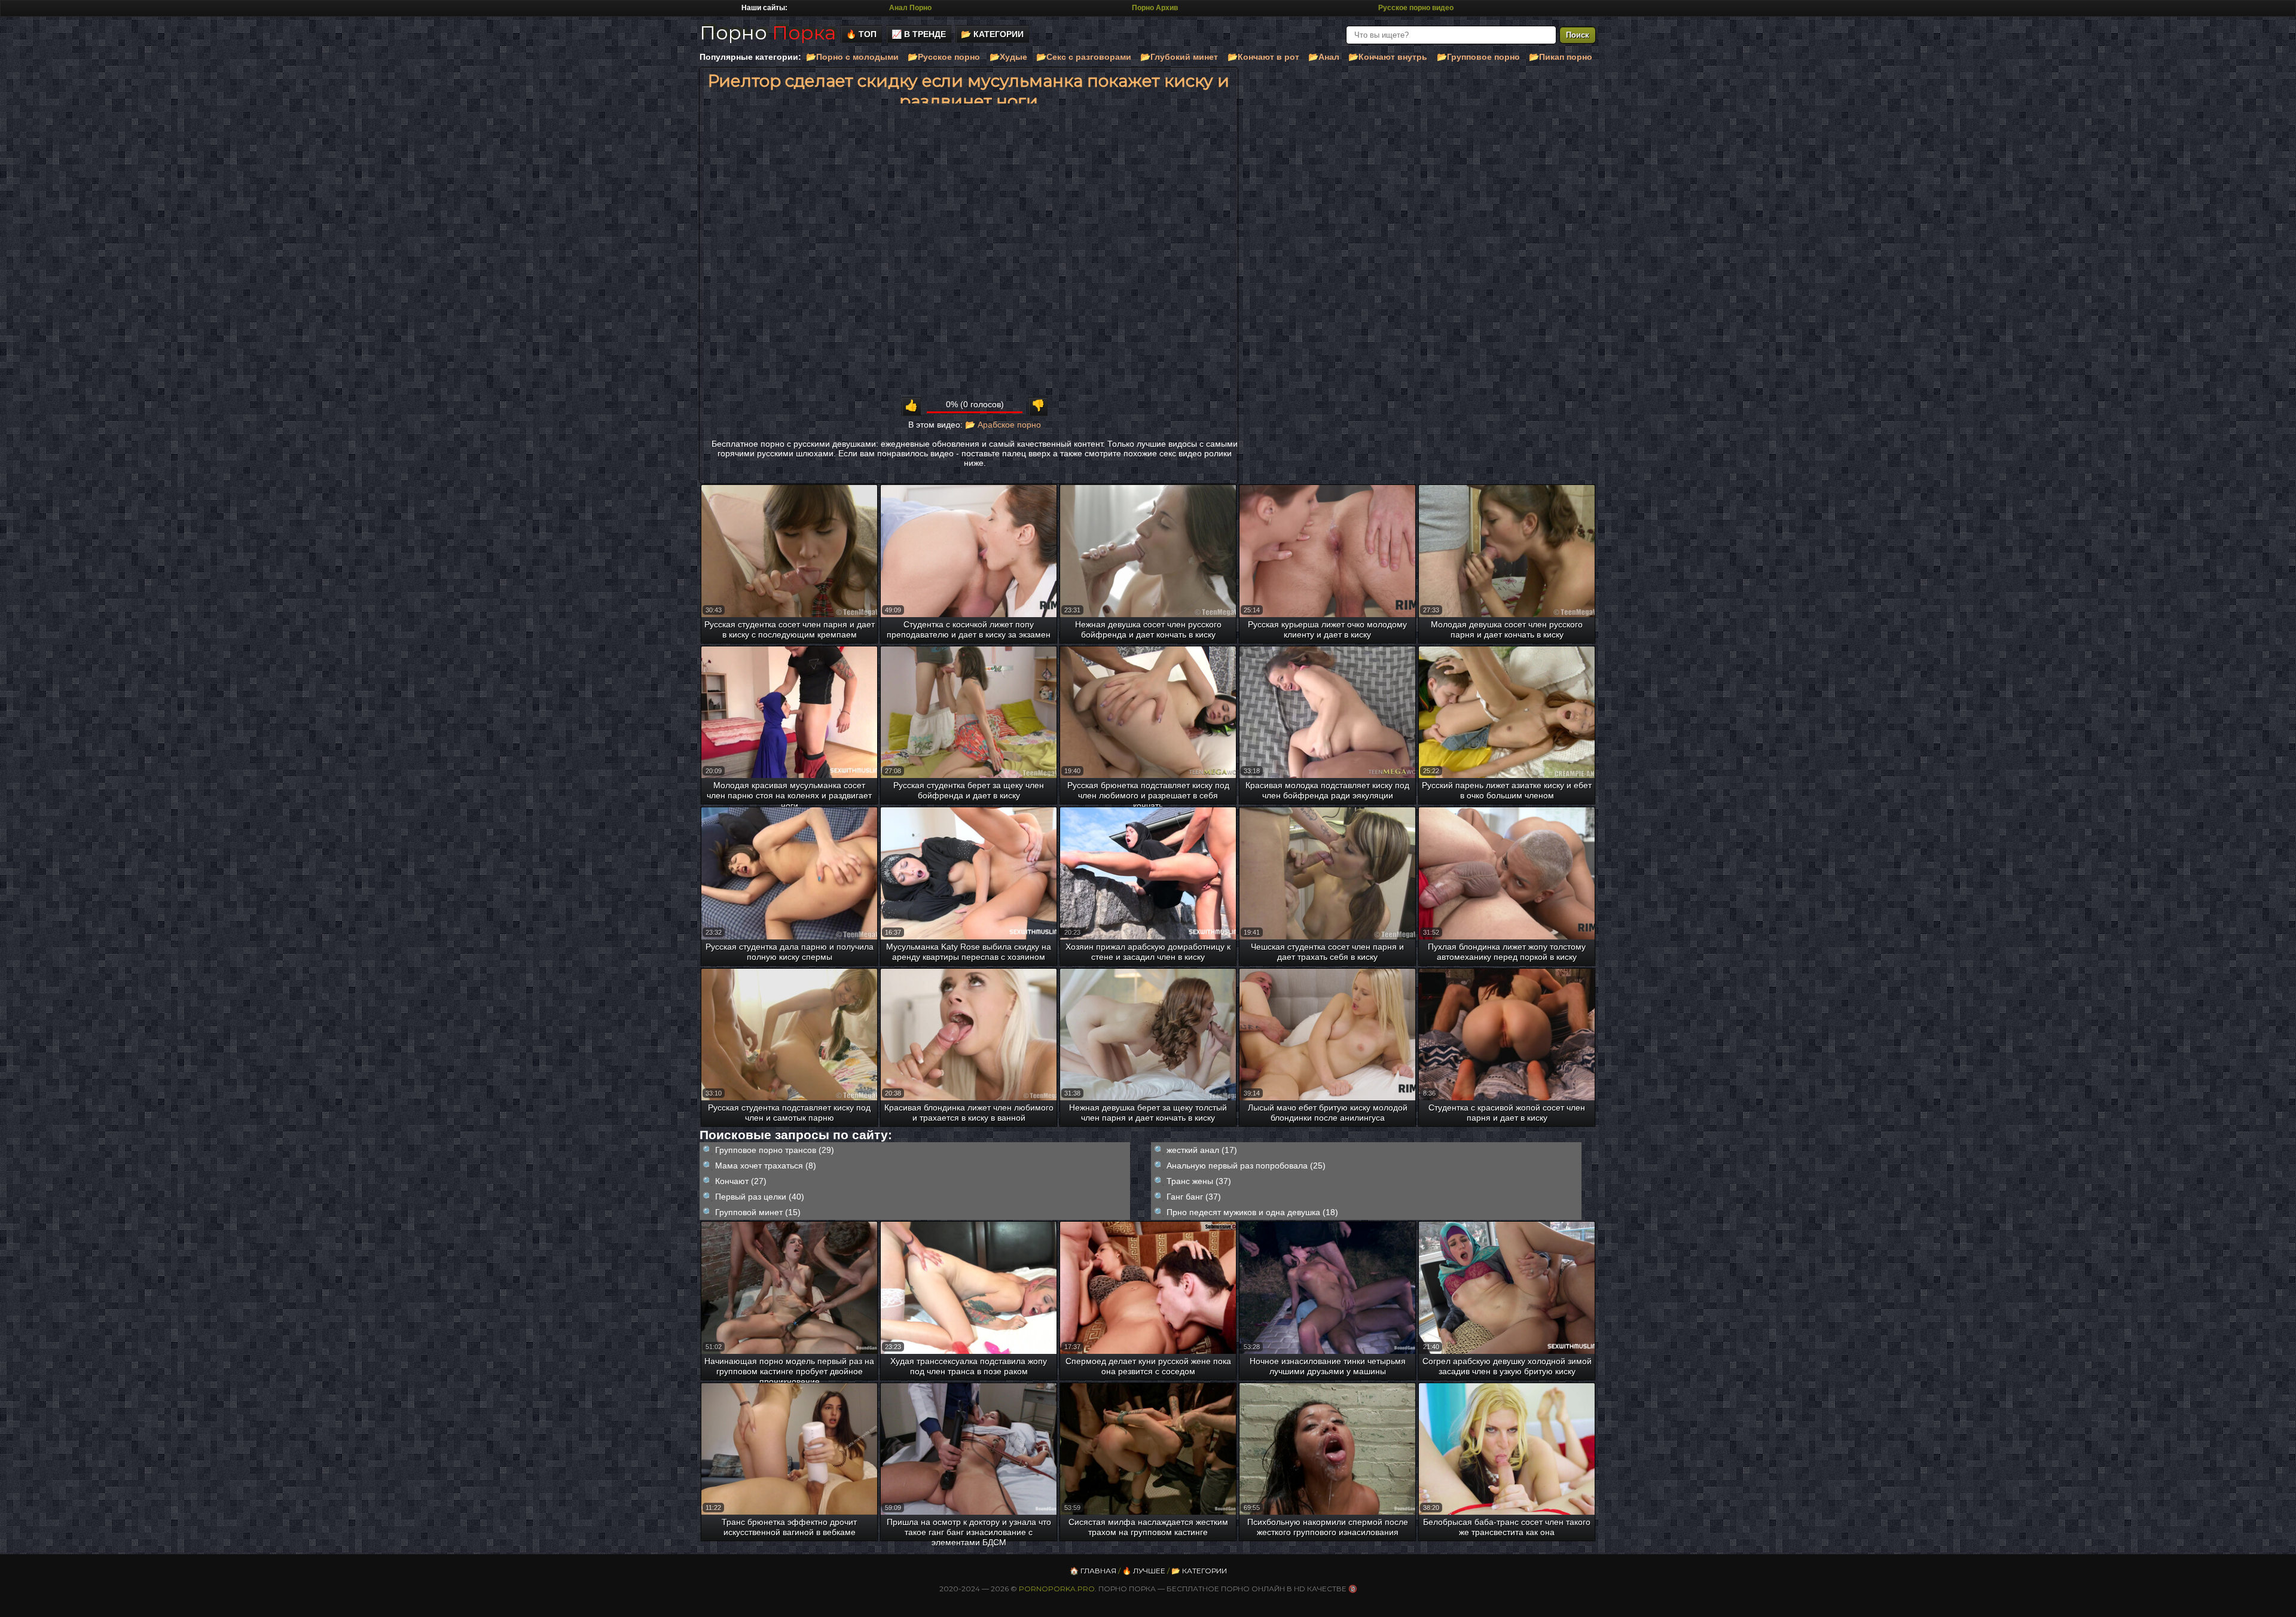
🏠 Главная (1093, 1571)
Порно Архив (1155, 8)
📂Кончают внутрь (1388, 57)
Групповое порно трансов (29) (775, 1150)
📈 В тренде (919, 34)
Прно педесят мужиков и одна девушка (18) (1252, 1212)
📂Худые (1008, 57)
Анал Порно (910, 8)
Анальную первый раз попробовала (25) (1246, 1166)
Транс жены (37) (1199, 1181)
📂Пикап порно (1561, 57)
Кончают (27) (741, 1181)
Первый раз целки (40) (760, 1197)
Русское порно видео (1416, 8)
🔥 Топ (861, 34)
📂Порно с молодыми (852, 57)
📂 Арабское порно (1003, 425)
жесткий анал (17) (1202, 1150)
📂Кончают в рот (1263, 57)
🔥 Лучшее (1144, 1571)
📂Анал (1324, 57)
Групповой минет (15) (758, 1212)
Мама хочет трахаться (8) (766, 1166)
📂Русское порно (944, 57)
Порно (768, 33)
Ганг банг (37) (1194, 1197)
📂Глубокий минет (1179, 57)
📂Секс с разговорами (1084, 57)
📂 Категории (992, 34)
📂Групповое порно (1478, 57)
